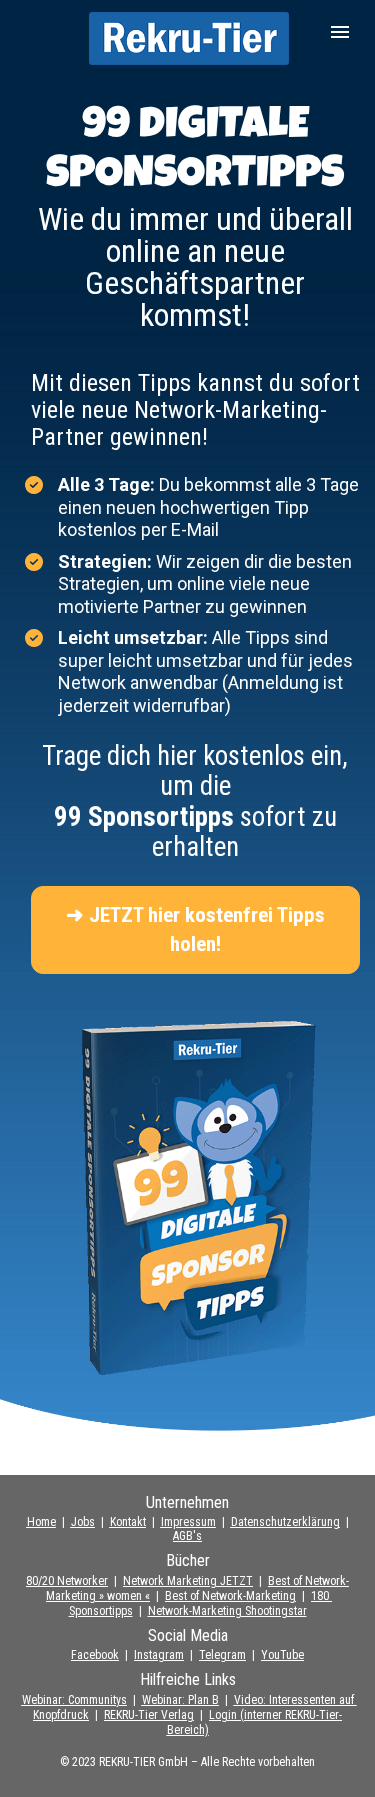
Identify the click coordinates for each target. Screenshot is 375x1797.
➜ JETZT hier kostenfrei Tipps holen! (195, 929)
